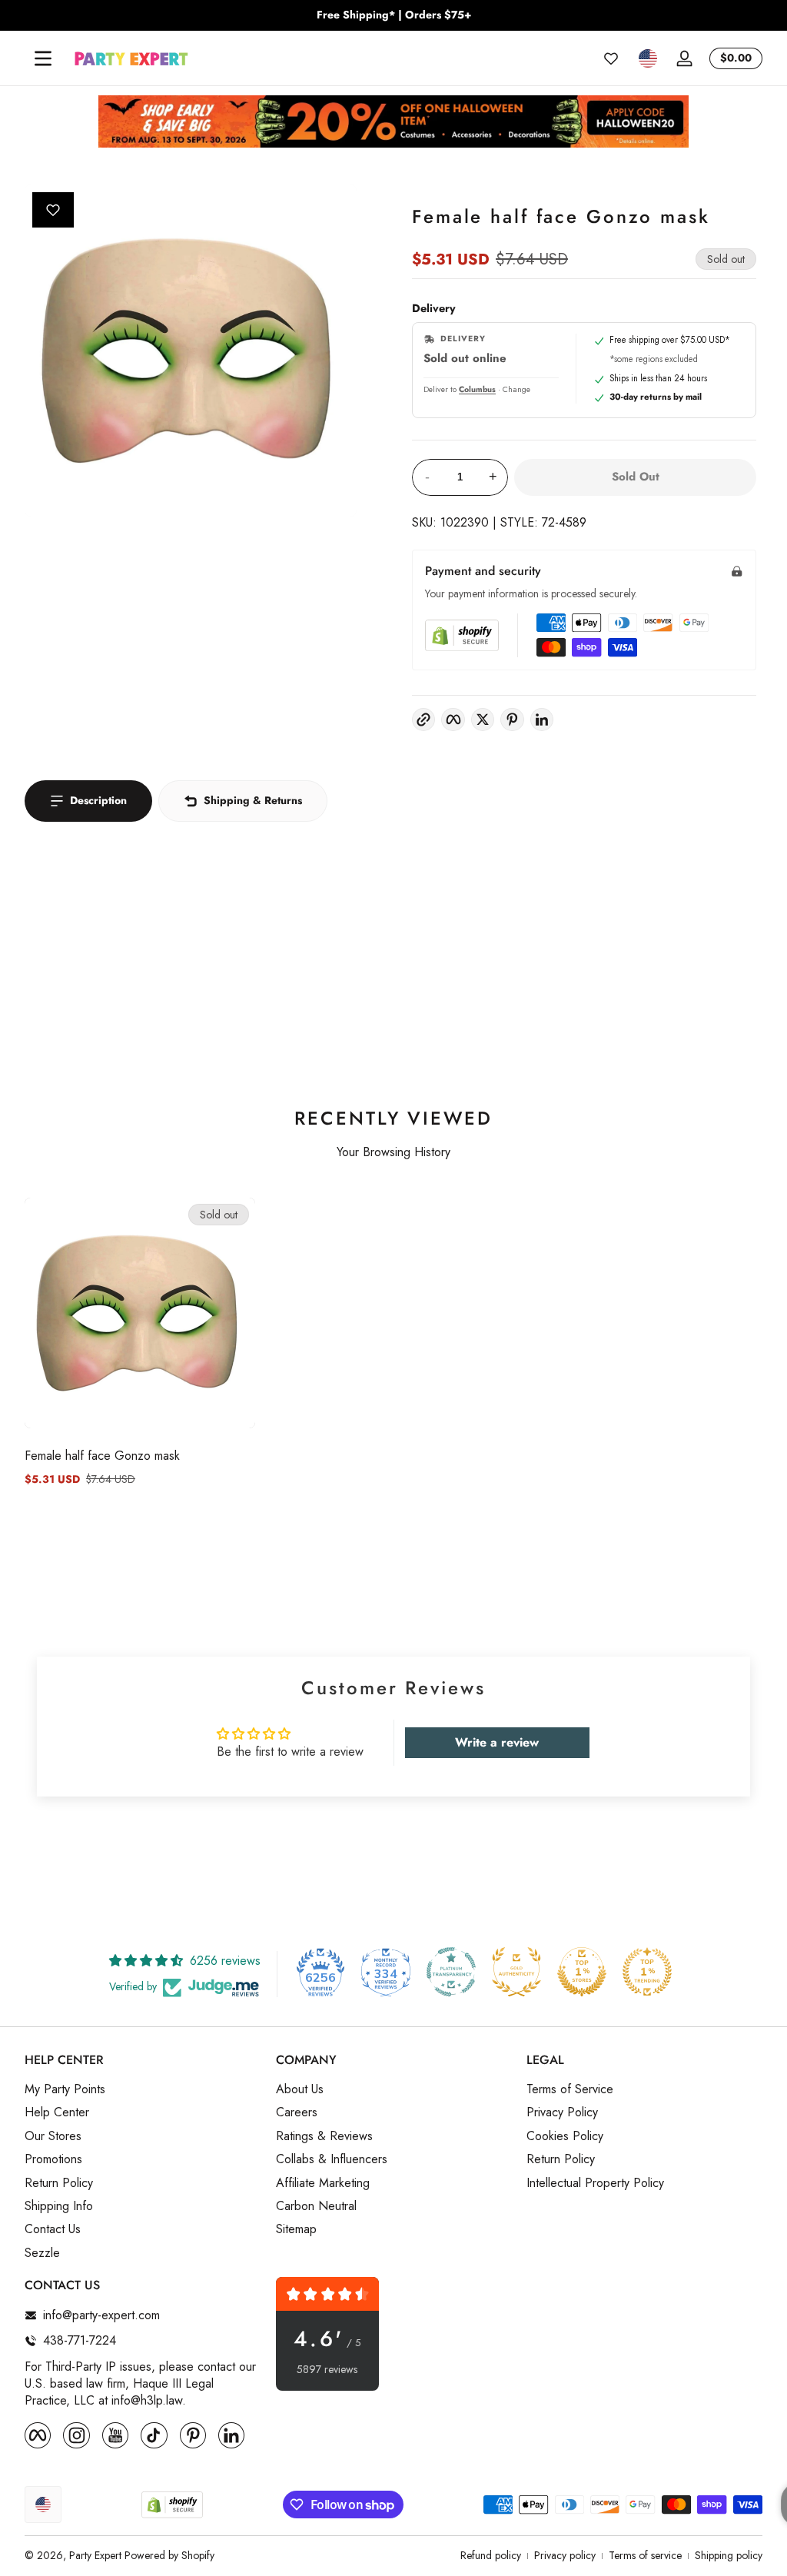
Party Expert (95, 2555)
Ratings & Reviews (324, 2136)
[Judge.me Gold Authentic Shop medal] (516, 1972)
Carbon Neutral (316, 2206)
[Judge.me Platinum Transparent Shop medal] (451, 1972)
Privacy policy (565, 2556)
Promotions (53, 2159)
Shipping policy (729, 2556)
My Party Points (65, 2089)
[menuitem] (143, 2089)
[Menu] (43, 58)
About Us (300, 2089)
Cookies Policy (565, 2136)
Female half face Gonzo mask (102, 1456)
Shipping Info (59, 2206)
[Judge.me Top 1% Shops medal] (582, 1972)
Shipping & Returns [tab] (253, 800)
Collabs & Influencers (332, 2159)
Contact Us (53, 2229)
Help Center (57, 2112)
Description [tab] (98, 800)
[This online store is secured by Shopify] (462, 635)
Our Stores (53, 2136)
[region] (393, 15)
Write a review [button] (497, 1742)
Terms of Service (570, 2089)
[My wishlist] (611, 58)
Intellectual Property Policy (595, 2183)
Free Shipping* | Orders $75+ (394, 15)
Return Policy (59, 2183)
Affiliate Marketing (323, 2183)
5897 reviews (327, 2370)
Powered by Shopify (169, 2555)
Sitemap (296, 2229)
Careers (297, 2112)
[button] (648, 58)
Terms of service (645, 2556)
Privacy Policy (562, 2112)
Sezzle (42, 2253)
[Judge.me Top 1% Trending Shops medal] (647, 1972)
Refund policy (491, 2556)
